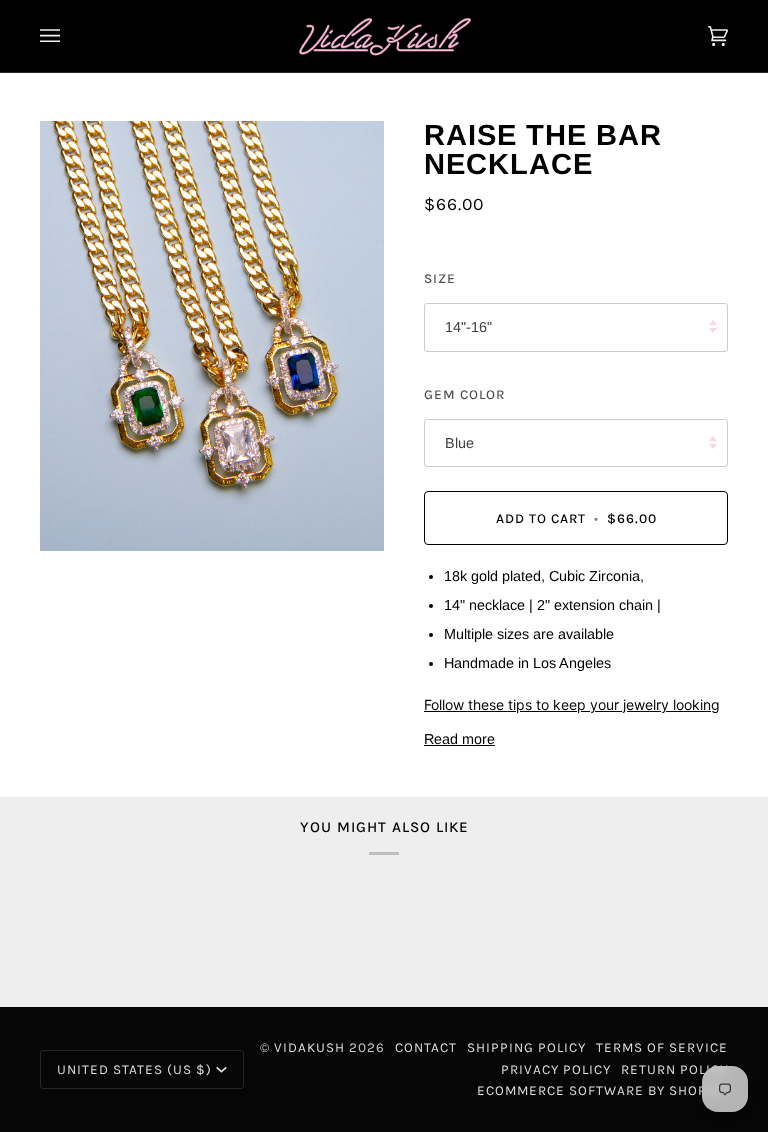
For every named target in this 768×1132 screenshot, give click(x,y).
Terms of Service (662, 1047)
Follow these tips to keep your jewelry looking (572, 704)
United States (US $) (134, 1069)
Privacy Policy (556, 1069)
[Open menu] (70, 36)
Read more (459, 739)
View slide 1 (59, 561)
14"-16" (468, 327)
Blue (459, 443)
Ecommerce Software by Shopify (602, 1090)
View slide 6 (124, 561)
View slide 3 (85, 561)
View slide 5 (111, 561)
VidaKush (309, 1047)
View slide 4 (98, 561)
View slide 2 (72, 561)
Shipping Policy (526, 1047)
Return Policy (674, 1069)
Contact (426, 1047)
